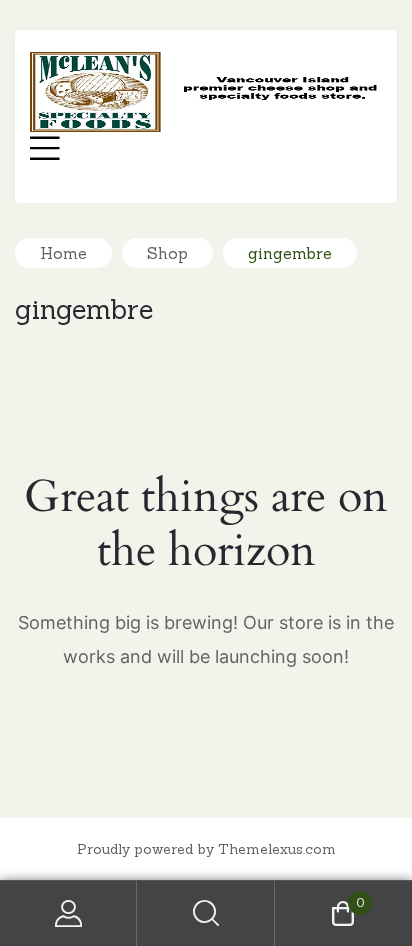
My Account (68, 913)
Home (63, 253)
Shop (167, 253)
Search (205, 913)
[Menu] (45, 151)
